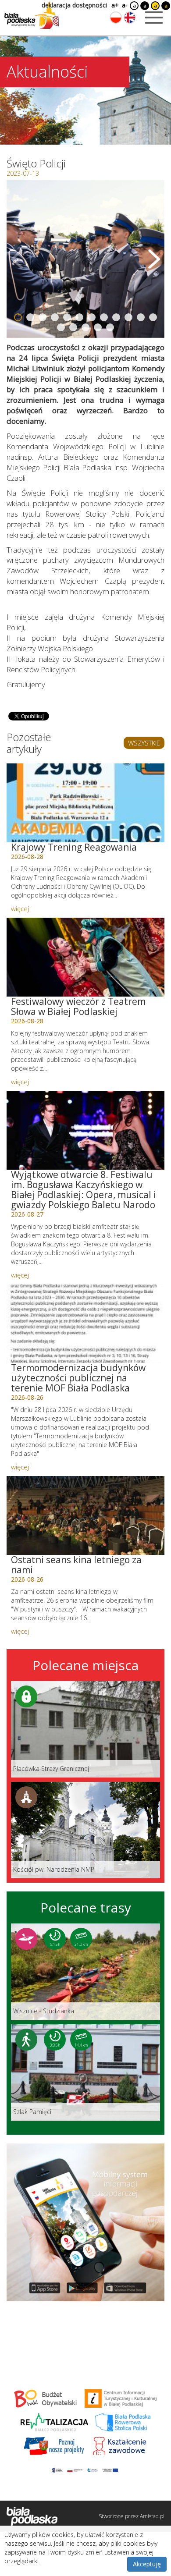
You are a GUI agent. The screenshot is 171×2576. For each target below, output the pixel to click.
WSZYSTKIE (144, 743)
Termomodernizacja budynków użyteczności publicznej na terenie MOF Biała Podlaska (78, 1378)
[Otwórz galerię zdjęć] (85, 259)
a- (125, 5)
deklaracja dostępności (74, 5)
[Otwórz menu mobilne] (154, 18)
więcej (20, 908)
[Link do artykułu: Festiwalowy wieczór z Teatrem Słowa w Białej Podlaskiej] (85, 957)
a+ (114, 5)
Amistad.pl (152, 2516)
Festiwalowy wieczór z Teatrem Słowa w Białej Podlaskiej (78, 1006)
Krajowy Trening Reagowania (74, 847)
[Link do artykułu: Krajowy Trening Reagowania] (85, 803)
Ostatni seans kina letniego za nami (76, 1565)
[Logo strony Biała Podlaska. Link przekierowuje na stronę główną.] (32, 15)
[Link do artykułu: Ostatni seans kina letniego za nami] (85, 1515)
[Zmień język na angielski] (130, 18)
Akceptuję (147, 2564)
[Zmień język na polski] (116, 18)
